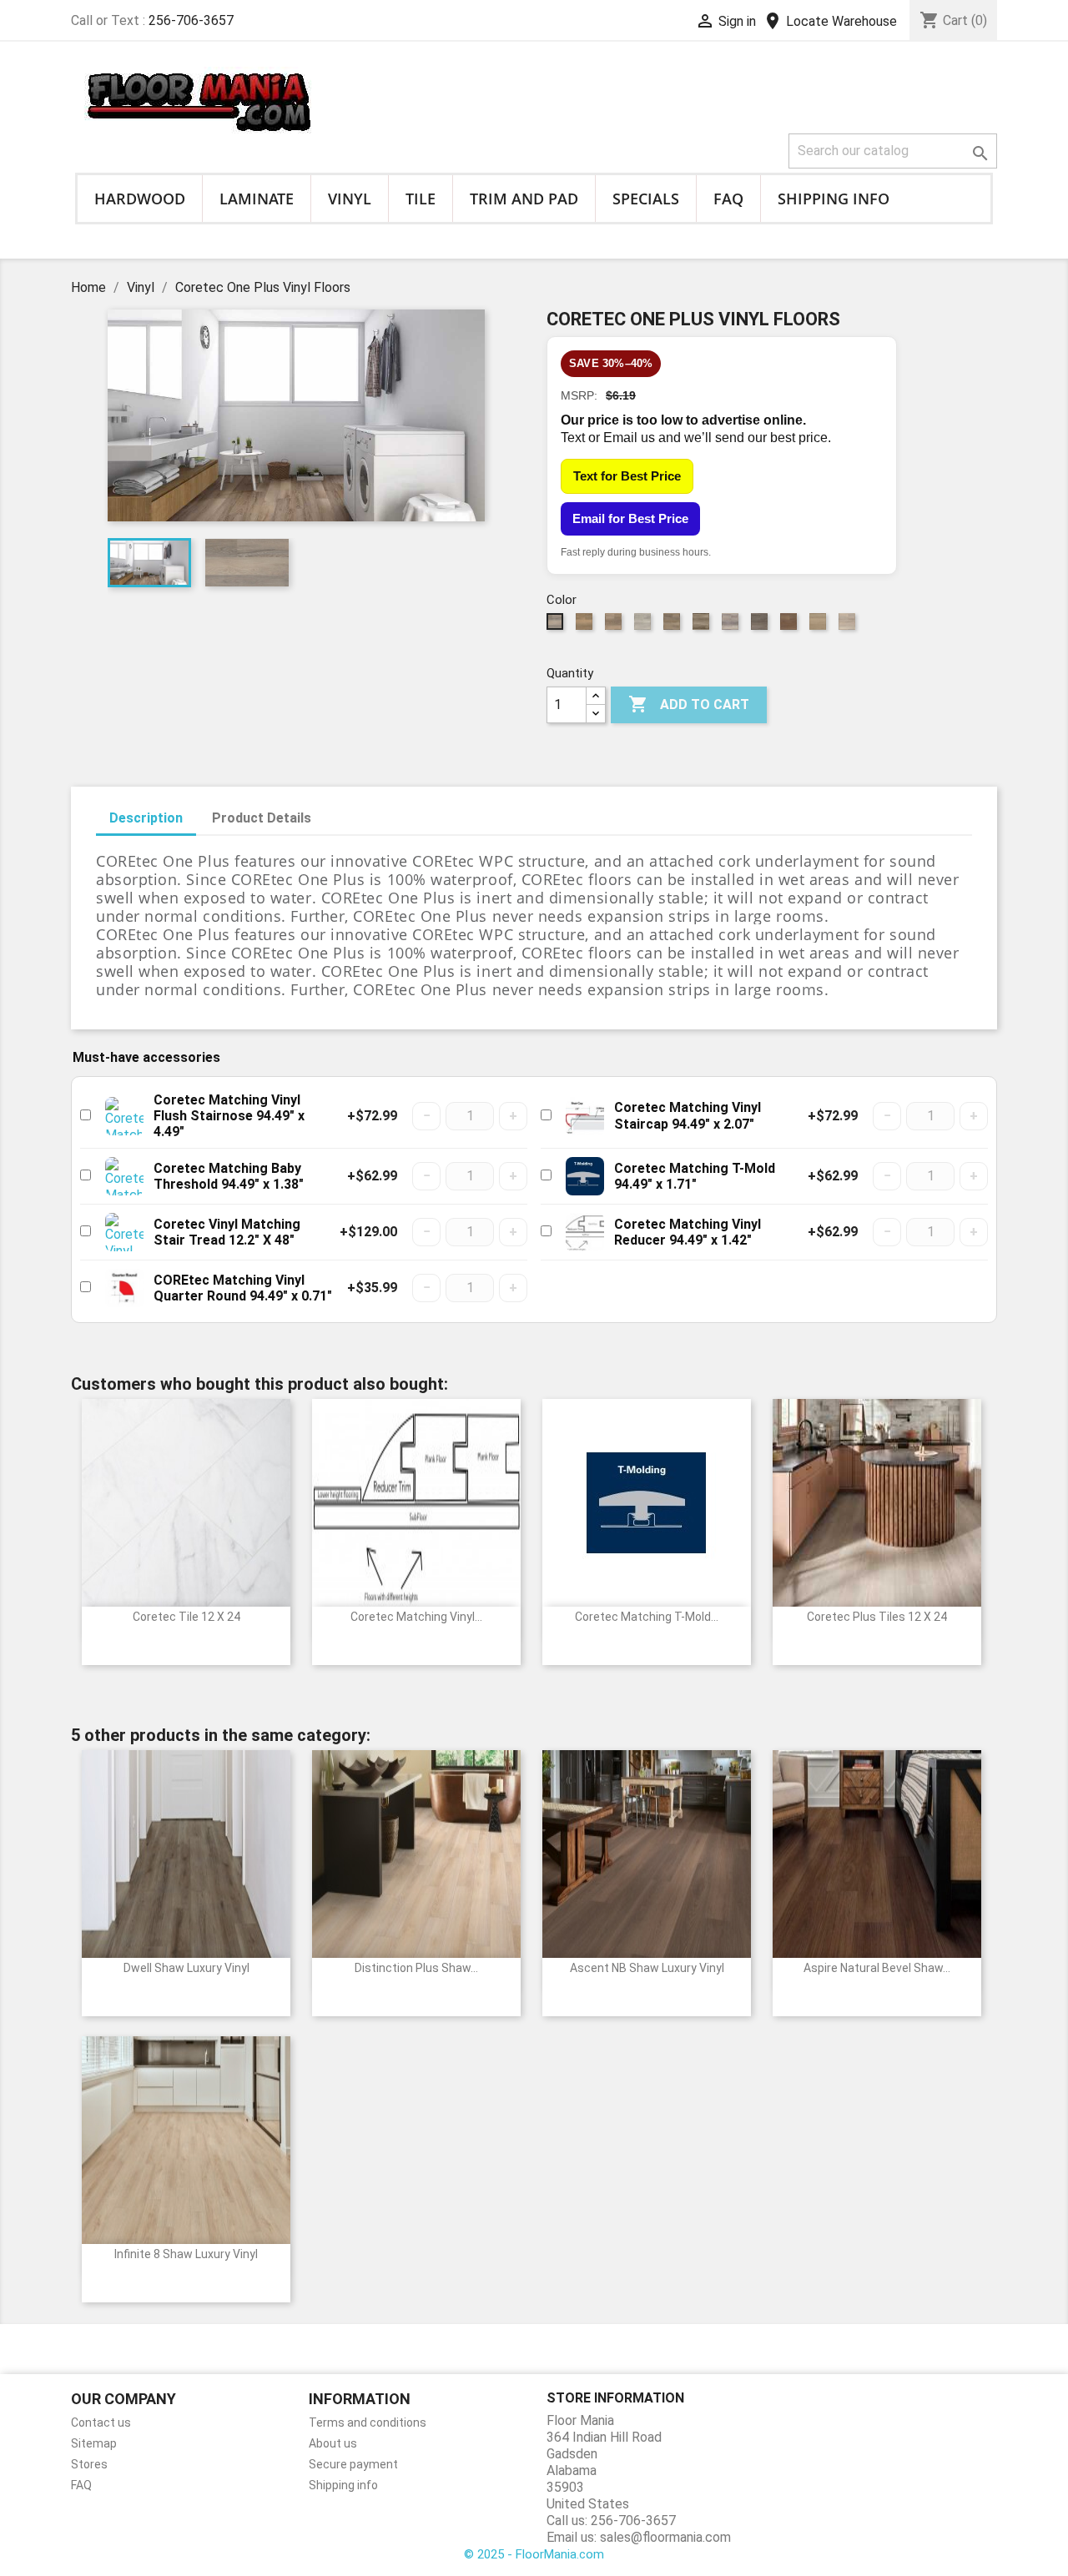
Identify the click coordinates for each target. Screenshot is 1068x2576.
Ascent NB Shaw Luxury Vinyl (647, 1968)
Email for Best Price (630, 518)
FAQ (728, 199)
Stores (89, 2464)
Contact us (101, 2423)
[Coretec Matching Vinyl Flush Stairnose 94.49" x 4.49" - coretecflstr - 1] (124, 1116)
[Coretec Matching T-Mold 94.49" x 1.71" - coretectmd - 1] (585, 1176)
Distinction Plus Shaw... (416, 1968)
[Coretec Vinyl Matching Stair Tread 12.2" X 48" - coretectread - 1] (124, 1232)
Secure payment (353, 2464)
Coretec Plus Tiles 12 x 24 (877, 1617)
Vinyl (350, 199)
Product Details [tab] (262, 818)
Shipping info (834, 199)
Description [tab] (146, 818)
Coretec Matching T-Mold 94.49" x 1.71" (695, 1176)
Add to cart (689, 704)
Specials (646, 199)
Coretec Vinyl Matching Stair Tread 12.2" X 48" (227, 1232)
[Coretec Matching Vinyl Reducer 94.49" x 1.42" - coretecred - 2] (585, 1232)
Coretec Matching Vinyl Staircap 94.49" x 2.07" (688, 1115)
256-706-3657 (191, 20)
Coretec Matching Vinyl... (416, 1617)
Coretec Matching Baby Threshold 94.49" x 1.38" (229, 1176)
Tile (421, 199)
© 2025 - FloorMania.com (534, 2554)
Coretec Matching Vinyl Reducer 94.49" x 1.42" (688, 1232)
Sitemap (94, 2443)
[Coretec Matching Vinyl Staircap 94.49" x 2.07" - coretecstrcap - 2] (585, 1116)
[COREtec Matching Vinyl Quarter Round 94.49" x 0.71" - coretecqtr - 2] (124, 1288)
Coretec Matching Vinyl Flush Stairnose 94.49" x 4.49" (229, 1116)
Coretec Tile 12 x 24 (186, 1617)
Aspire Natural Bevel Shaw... (877, 1968)
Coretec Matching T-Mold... (647, 1617)
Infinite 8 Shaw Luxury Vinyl (186, 2254)
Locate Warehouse (830, 21)
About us (333, 2443)
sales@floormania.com (665, 2537)
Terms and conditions (368, 2423)
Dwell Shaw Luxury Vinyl (186, 1968)
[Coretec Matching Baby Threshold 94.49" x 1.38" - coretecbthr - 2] (124, 1176)
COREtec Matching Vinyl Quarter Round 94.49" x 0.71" (243, 1288)
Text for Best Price (627, 476)
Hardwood (140, 199)
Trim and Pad (524, 199)
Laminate (257, 199)
